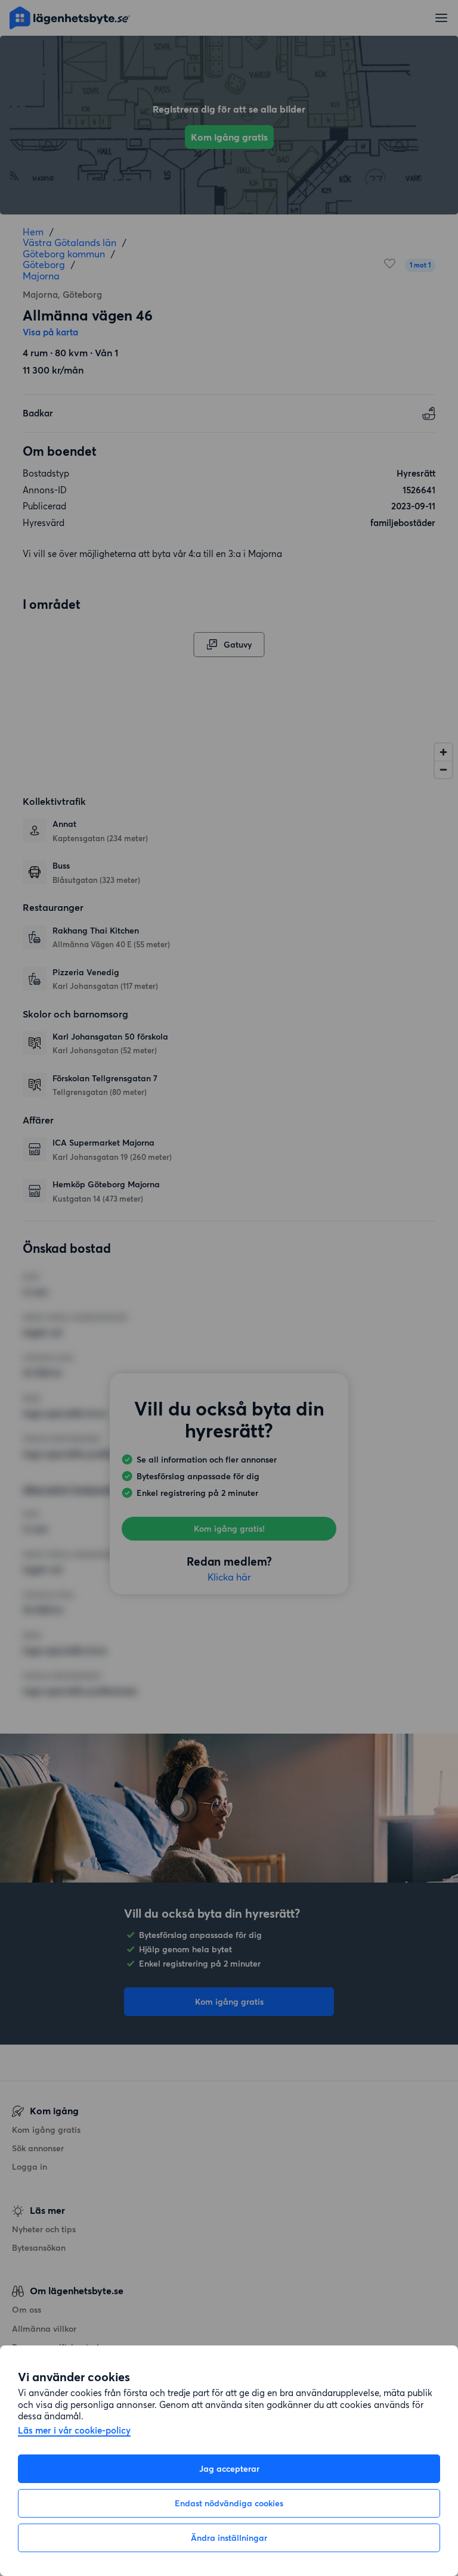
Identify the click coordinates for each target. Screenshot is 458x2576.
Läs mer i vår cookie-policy (74, 2431)
